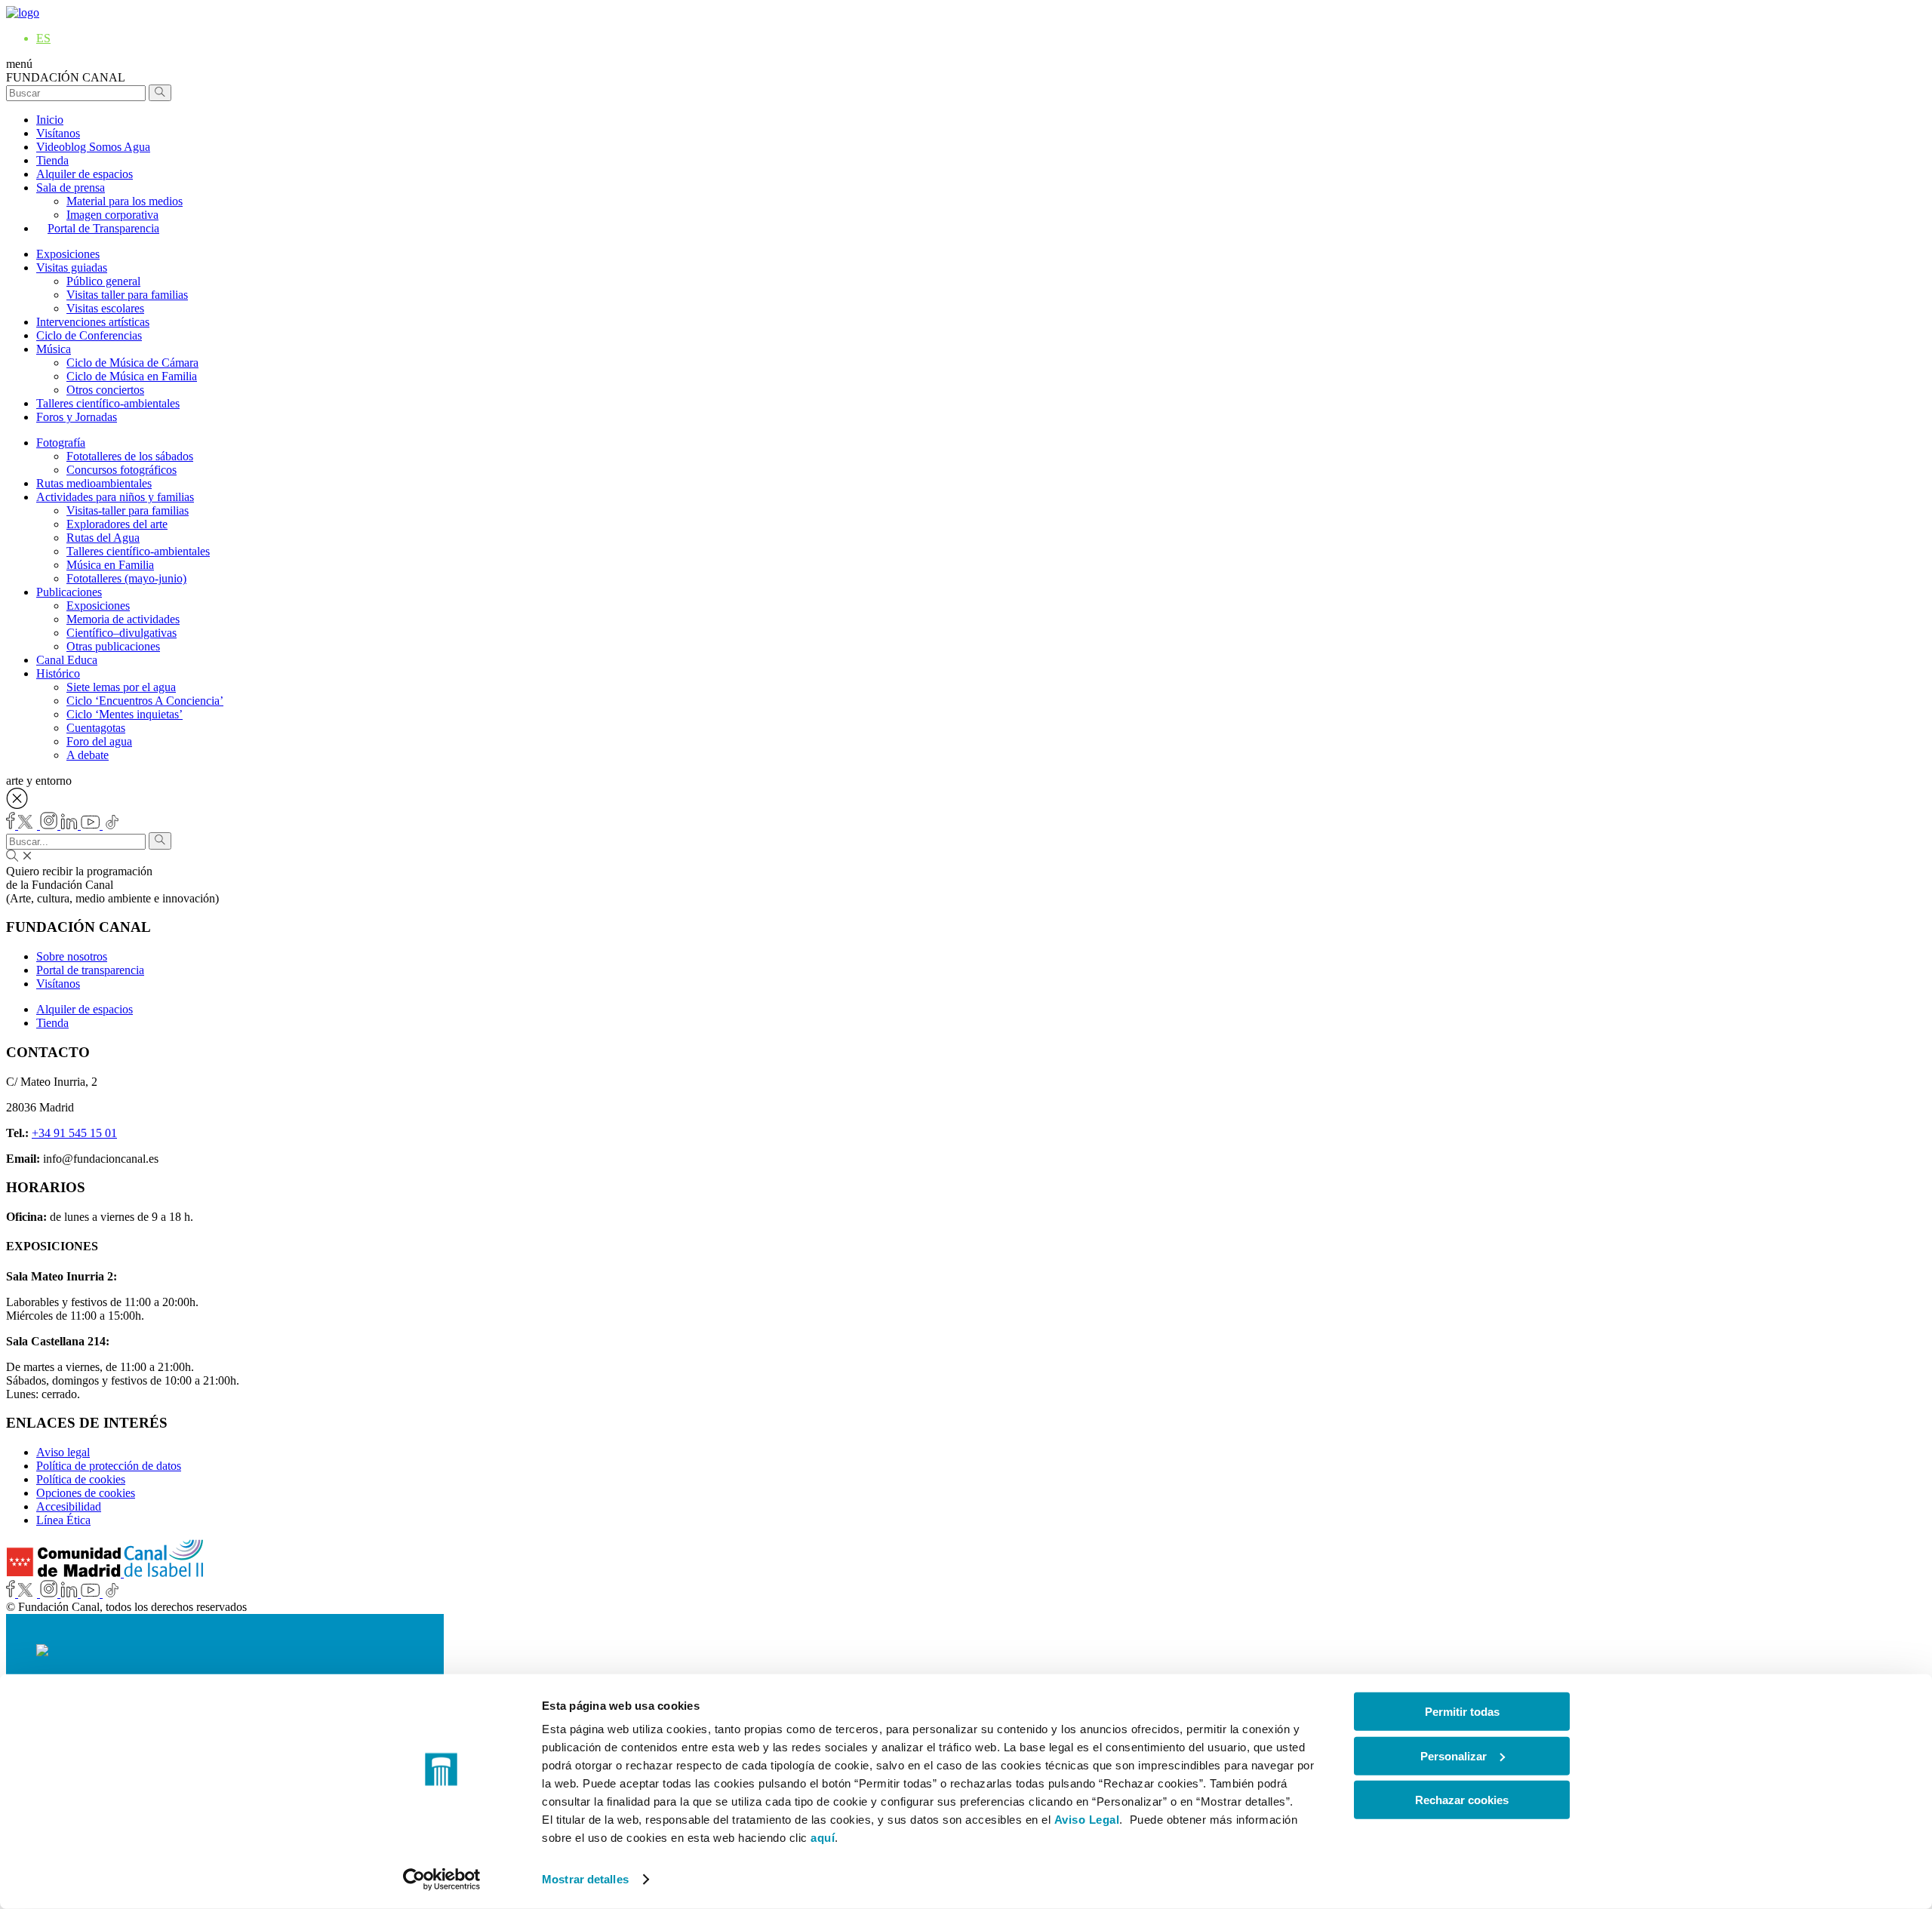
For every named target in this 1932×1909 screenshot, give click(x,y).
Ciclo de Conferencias (89, 335)
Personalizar (1454, 1755)
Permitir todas (1462, 1712)
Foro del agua (99, 741)
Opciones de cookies (86, 1493)
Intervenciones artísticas (93, 322)
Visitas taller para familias (127, 295)
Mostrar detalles (585, 1879)
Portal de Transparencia (103, 228)
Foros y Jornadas (77, 417)
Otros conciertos (105, 390)
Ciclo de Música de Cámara (132, 363)
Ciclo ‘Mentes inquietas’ (125, 714)
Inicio (50, 120)
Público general (103, 281)
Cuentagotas (96, 728)
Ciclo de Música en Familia (132, 376)
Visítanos (58, 133)
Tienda (52, 160)
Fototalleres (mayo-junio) (126, 578)
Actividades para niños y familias (115, 497)
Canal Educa (67, 660)
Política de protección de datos (109, 1466)
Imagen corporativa (112, 215)
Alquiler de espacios (85, 174)
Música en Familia (110, 565)
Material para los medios (125, 201)
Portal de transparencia (90, 970)
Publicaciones (69, 592)
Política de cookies (81, 1479)
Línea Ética (63, 1520)
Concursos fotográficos (122, 470)
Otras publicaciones (113, 646)
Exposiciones (68, 254)
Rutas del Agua (103, 538)
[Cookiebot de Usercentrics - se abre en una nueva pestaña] (442, 1880)
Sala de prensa (71, 188)
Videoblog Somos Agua (93, 147)
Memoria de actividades (123, 619)
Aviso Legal (1087, 1820)
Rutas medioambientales (94, 483)
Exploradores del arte (117, 524)
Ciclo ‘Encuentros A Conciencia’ (145, 701)
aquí (823, 1838)
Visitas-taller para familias (128, 510)
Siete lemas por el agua (121, 687)
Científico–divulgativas (122, 633)
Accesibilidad (69, 1506)
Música (54, 349)
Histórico (58, 673)
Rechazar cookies (1462, 1800)
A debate (88, 755)
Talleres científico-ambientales (108, 403)
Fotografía (61, 443)
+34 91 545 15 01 (74, 1133)
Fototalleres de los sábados (130, 456)
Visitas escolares (105, 308)
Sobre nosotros (72, 956)
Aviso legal (63, 1452)
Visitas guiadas (72, 267)
